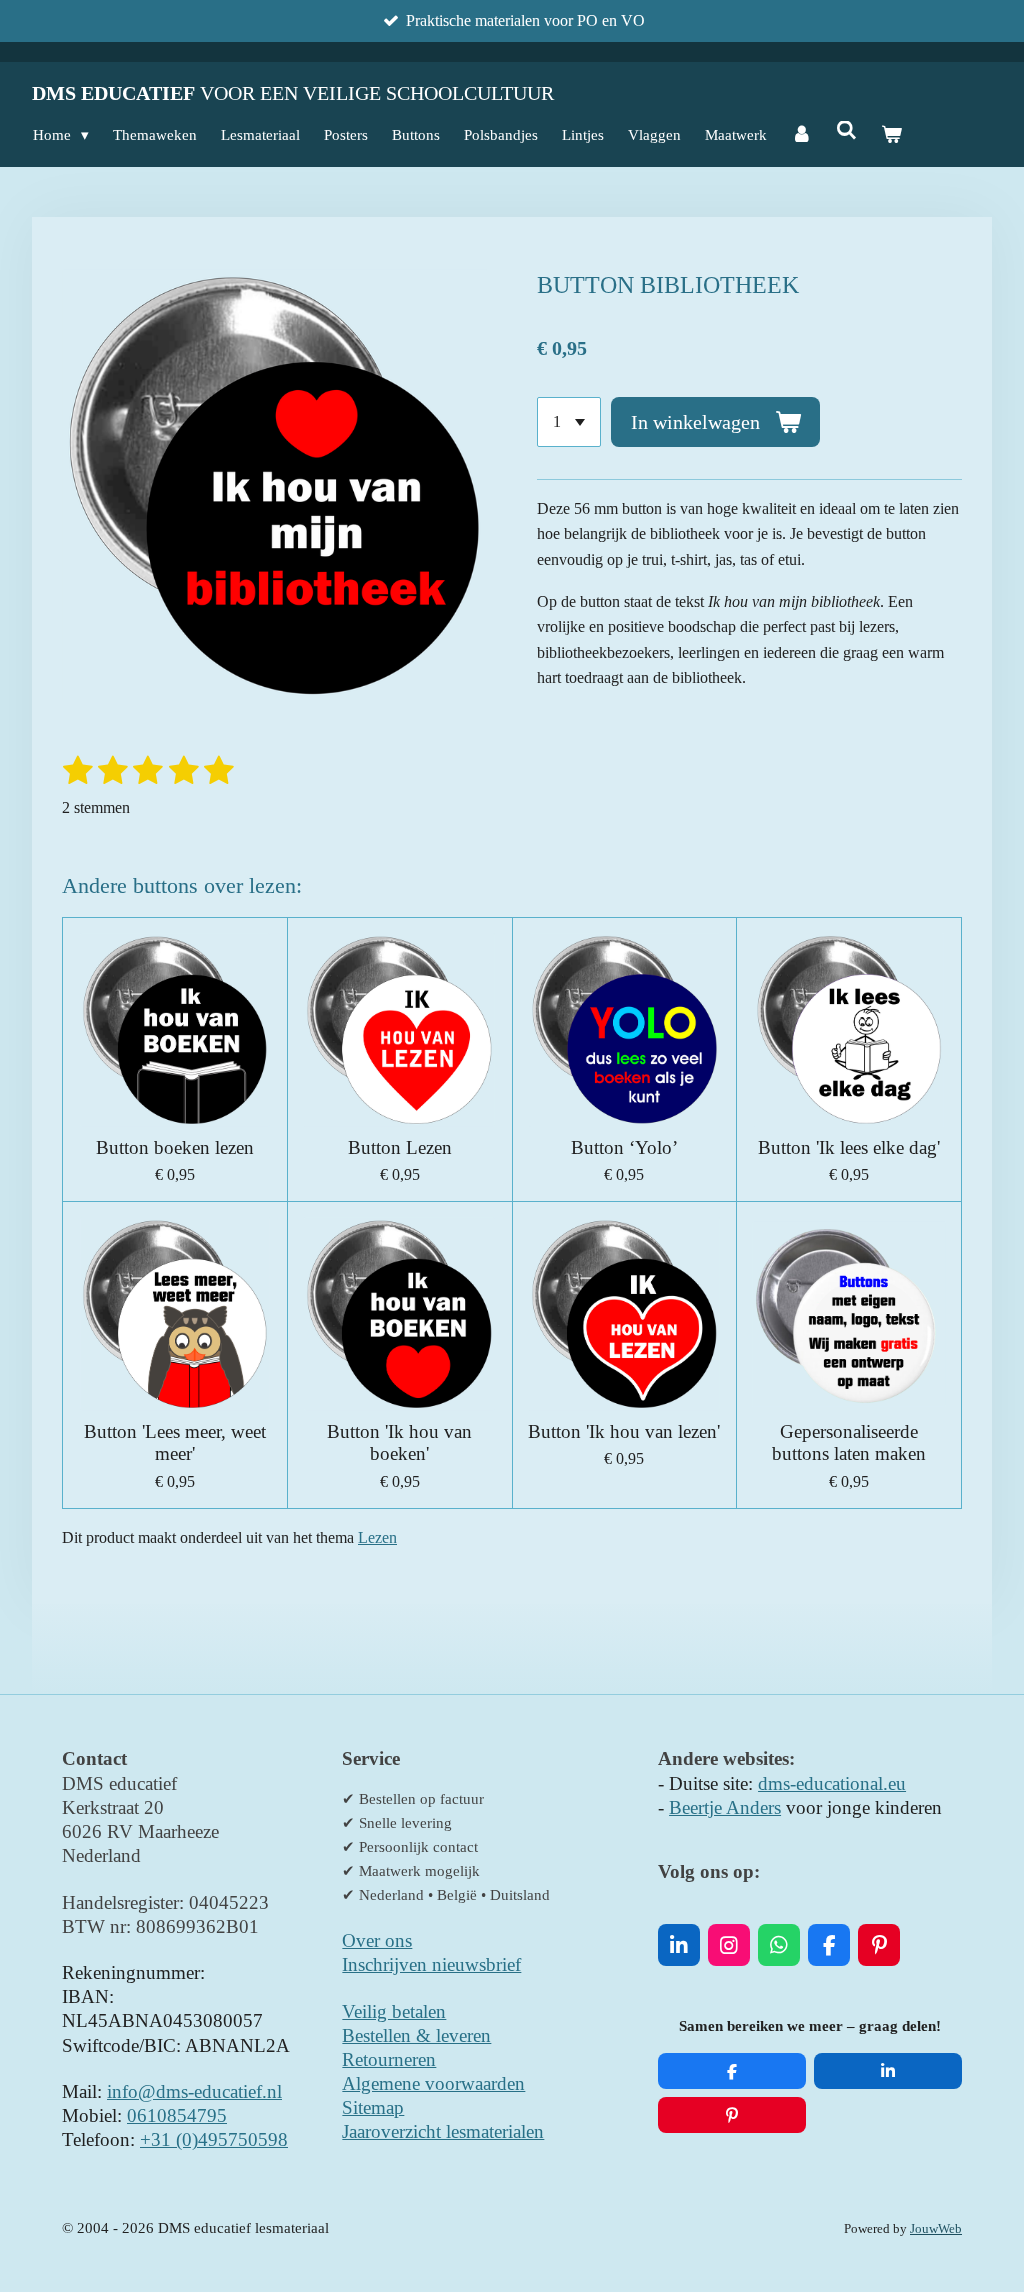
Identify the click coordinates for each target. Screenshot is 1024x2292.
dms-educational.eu (832, 1783)
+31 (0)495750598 (214, 2139)
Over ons (377, 1940)
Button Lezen (400, 1147)
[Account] (801, 135)
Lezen (377, 1537)
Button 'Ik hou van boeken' (399, 1442)
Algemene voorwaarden (433, 2083)
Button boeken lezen (175, 1147)
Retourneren (389, 2059)
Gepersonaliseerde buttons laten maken (849, 1442)
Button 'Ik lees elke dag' (849, 1147)
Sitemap (373, 2107)
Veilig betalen (394, 2011)
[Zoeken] (846, 131)
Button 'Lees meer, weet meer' (175, 1442)
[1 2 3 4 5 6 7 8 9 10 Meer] (569, 422)
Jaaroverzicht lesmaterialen (443, 2131)
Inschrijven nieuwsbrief (431, 1964)
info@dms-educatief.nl (194, 2091)
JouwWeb (936, 2229)
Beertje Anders (725, 1807)
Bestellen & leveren (416, 2035)
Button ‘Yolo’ (624, 1147)
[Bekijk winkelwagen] (891, 135)
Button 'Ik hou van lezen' (624, 1431)
